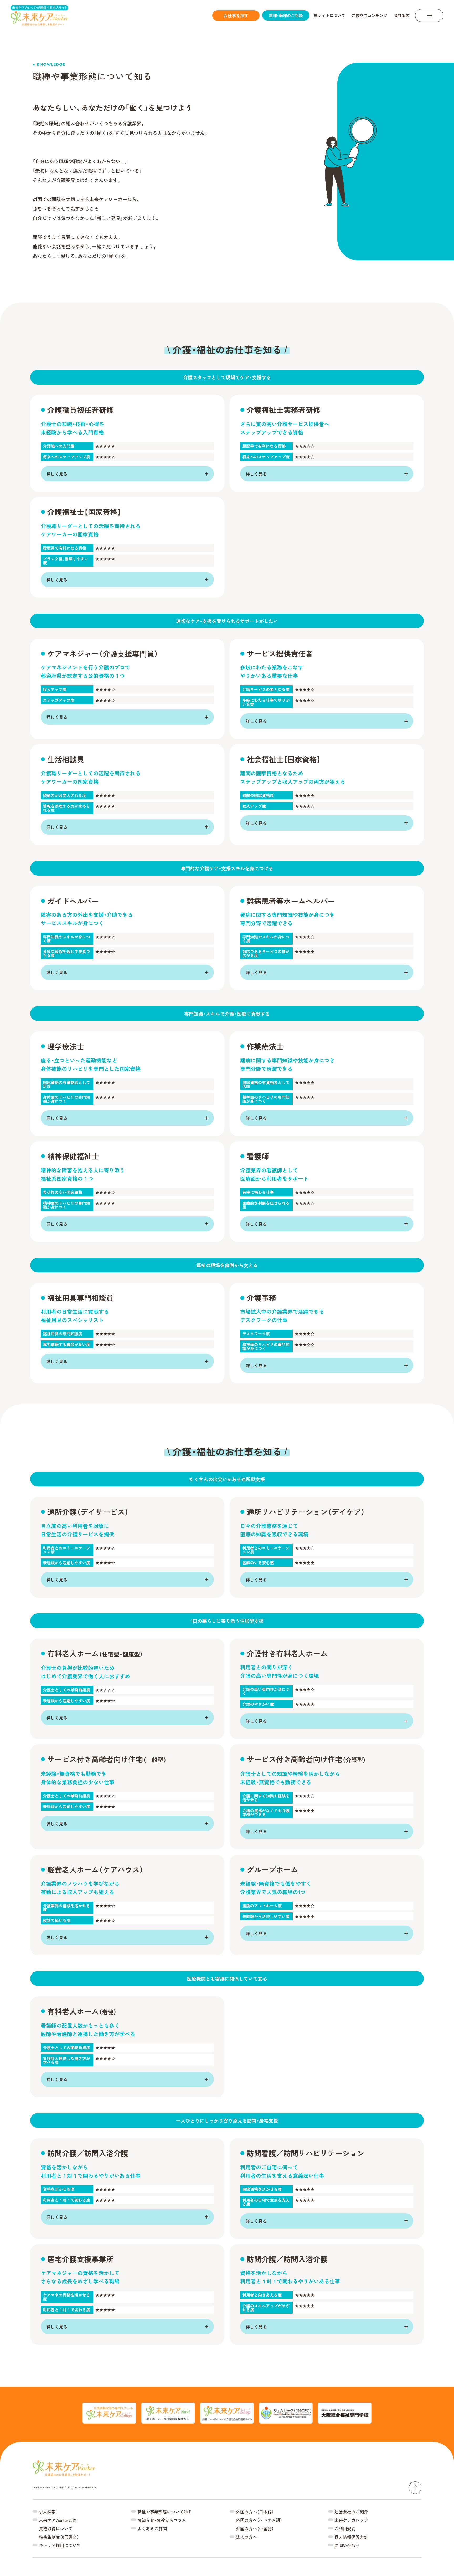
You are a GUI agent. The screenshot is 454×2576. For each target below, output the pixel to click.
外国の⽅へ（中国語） (255, 2528)
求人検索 (47, 2512)
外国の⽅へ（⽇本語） (255, 2512)
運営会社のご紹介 (351, 2512)
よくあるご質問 (152, 2528)
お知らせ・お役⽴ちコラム (162, 2520)
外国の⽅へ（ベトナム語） (259, 2520)
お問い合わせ (347, 2545)
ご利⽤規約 (345, 2528)
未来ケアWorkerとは (58, 2520)
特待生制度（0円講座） (59, 2537)
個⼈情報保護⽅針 (351, 2537)
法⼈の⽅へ (246, 2537)
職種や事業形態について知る (165, 2512)
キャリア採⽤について (60, 2545)
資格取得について (56, 2528)
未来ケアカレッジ (351, 2520)
